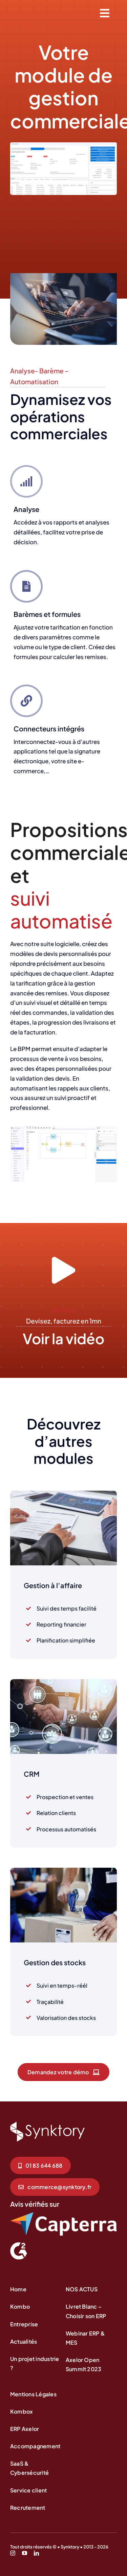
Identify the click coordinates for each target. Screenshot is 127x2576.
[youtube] (25, 2553)
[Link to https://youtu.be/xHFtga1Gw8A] (63, 1271)
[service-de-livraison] (47, 2125)
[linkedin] (36, 2553)
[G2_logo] (19, 2245)
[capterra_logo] (63, 2215)
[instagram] (13, 2553)
